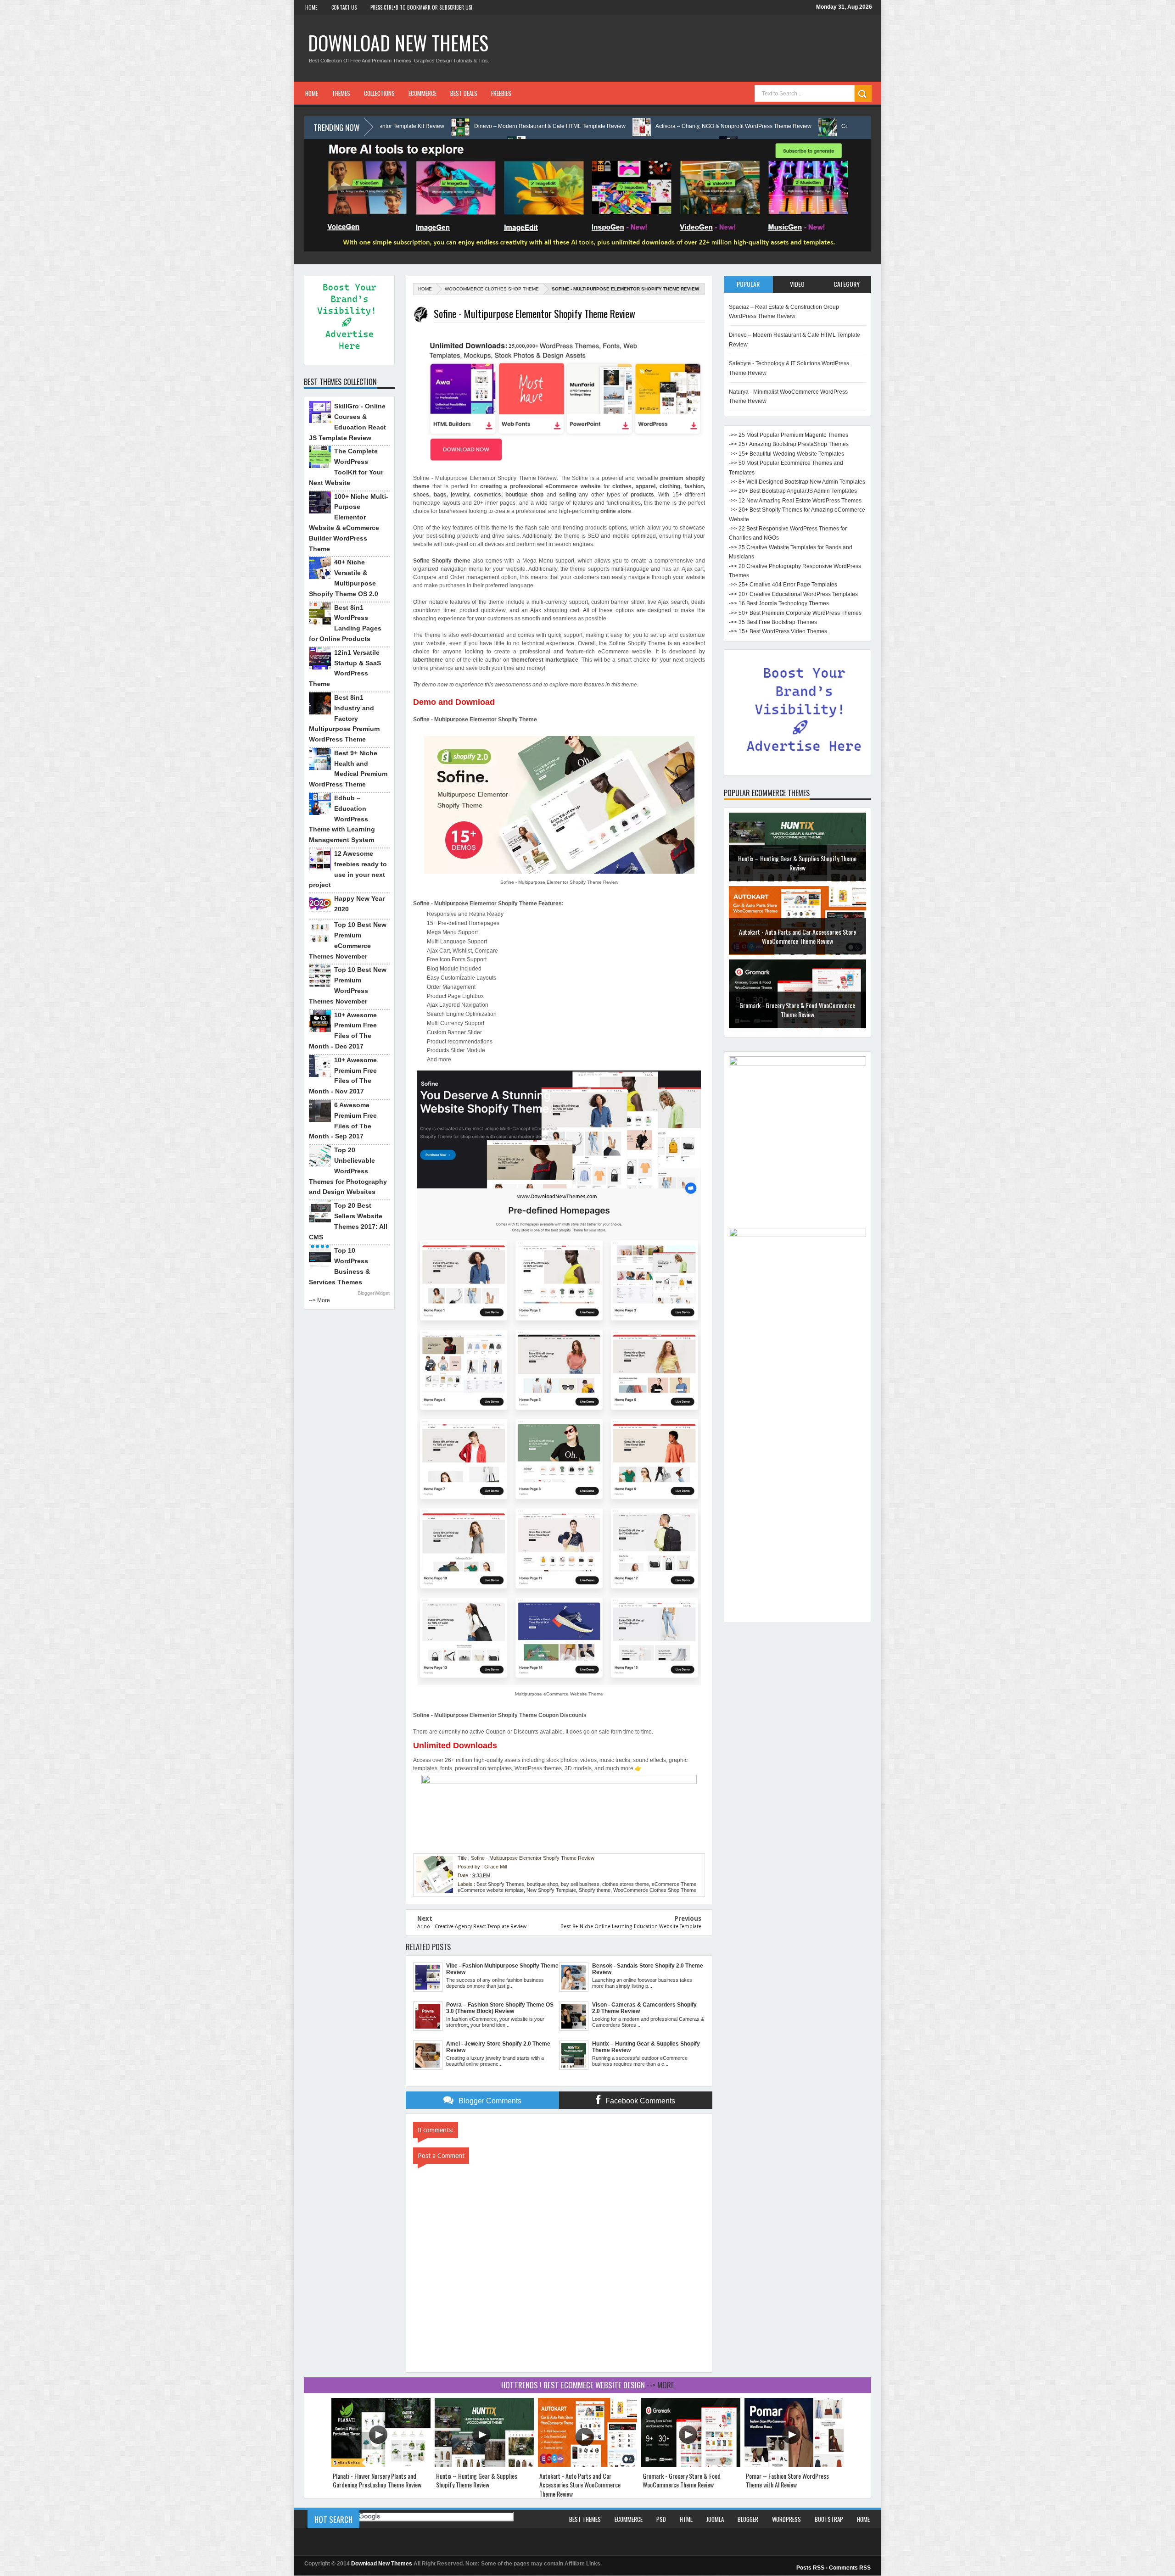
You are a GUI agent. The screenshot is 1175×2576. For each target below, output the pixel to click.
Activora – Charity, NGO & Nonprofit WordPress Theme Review (524, 126)
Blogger (748, 2519)
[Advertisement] (797, 1480)
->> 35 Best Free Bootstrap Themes (773, 622)
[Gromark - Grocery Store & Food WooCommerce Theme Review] (691, 2465)
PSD (661, 2519)
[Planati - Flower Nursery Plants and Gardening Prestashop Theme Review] (381, 2465)
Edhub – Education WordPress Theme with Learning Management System (342, 819)
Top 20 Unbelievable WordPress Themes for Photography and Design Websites (348, 1171)
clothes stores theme (626, 1884)
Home (311, 7)
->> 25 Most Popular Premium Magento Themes (789, 435)
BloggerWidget (374, 1293)
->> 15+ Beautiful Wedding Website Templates (786, 454)
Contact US (344, 7)
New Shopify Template (551, 1890)
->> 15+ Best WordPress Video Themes (778, 631)
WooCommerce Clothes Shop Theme (492, 289)
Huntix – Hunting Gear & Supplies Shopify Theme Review (477, 2480)
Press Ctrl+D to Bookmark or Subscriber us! (421, 7)
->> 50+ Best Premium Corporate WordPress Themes (795, 613)
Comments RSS (850, 2568)
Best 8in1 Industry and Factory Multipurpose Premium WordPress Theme (344, 718)
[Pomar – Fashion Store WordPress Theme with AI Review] (794, 2465)
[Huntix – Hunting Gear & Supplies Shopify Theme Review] (484, 2465)
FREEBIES (501, 93)
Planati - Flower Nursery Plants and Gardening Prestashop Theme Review (377, 2480)
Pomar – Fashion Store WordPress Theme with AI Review (797, 936)
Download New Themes (398, 43)
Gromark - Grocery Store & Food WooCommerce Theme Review (797, 862)
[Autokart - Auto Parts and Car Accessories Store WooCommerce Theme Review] (587, 2465)
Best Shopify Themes (500, 1884)
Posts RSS (810, 2568)
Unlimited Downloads (455, 1745)
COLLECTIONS (379, 93)
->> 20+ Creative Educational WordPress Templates (793, 594)
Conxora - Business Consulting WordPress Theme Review (704, 126)
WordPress (786, 2519)
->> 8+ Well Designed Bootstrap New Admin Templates (797, 482)
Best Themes (585, 2519)
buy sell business (580, 1884)
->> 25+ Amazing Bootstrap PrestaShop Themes (789, 444)
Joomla (715, 2519)
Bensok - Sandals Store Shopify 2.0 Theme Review (797, 1009)
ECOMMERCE (422, 93)
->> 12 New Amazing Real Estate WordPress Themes (795, 501)
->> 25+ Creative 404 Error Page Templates (783, 585)
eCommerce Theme (674, 1884)
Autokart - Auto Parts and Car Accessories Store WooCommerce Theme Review (580, 2485)
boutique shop (543, 1884)
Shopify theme (595, 1890)
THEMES (341, 93)
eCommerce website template (491, 1890)
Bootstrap (829, 2519)
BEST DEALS (464, 93)
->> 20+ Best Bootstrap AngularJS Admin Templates (793, 491)
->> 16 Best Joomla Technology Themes (779, 603)
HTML (686, 2519)
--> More (319, 1300)
